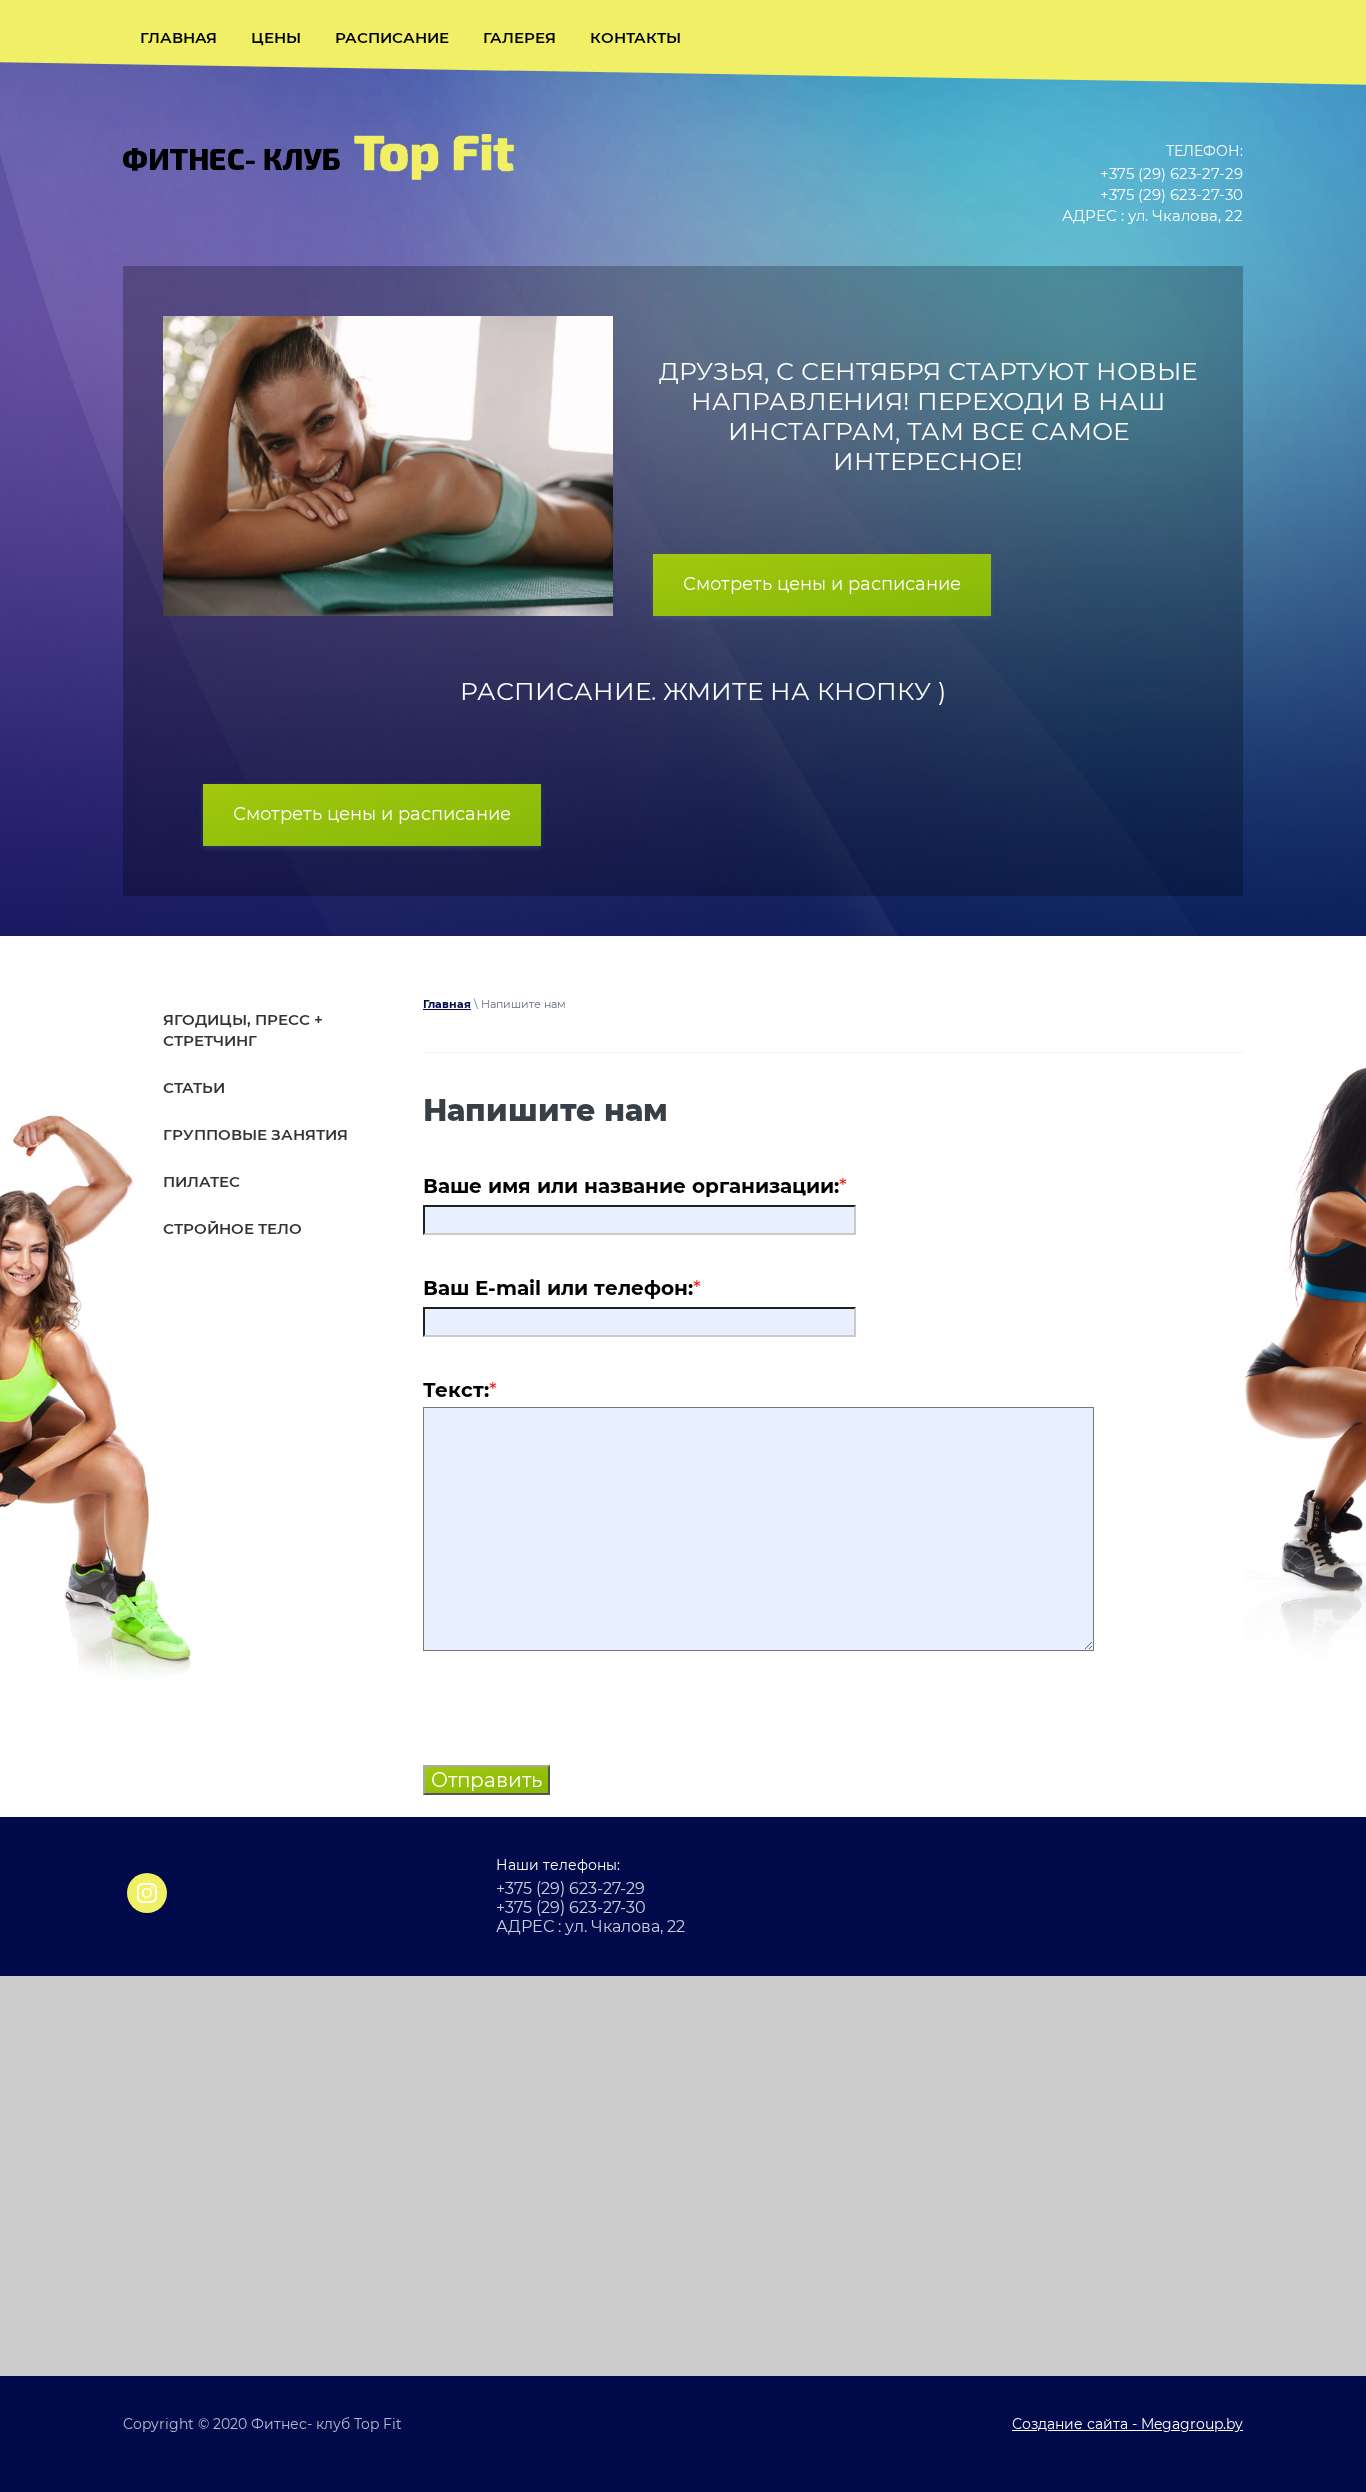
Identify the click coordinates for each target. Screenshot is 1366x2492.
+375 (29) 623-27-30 (1171, 194)
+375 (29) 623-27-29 (1171, 173)
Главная (447, 1004)
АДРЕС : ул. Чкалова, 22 (1152, 215)
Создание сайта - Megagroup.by (1127, 2424)
